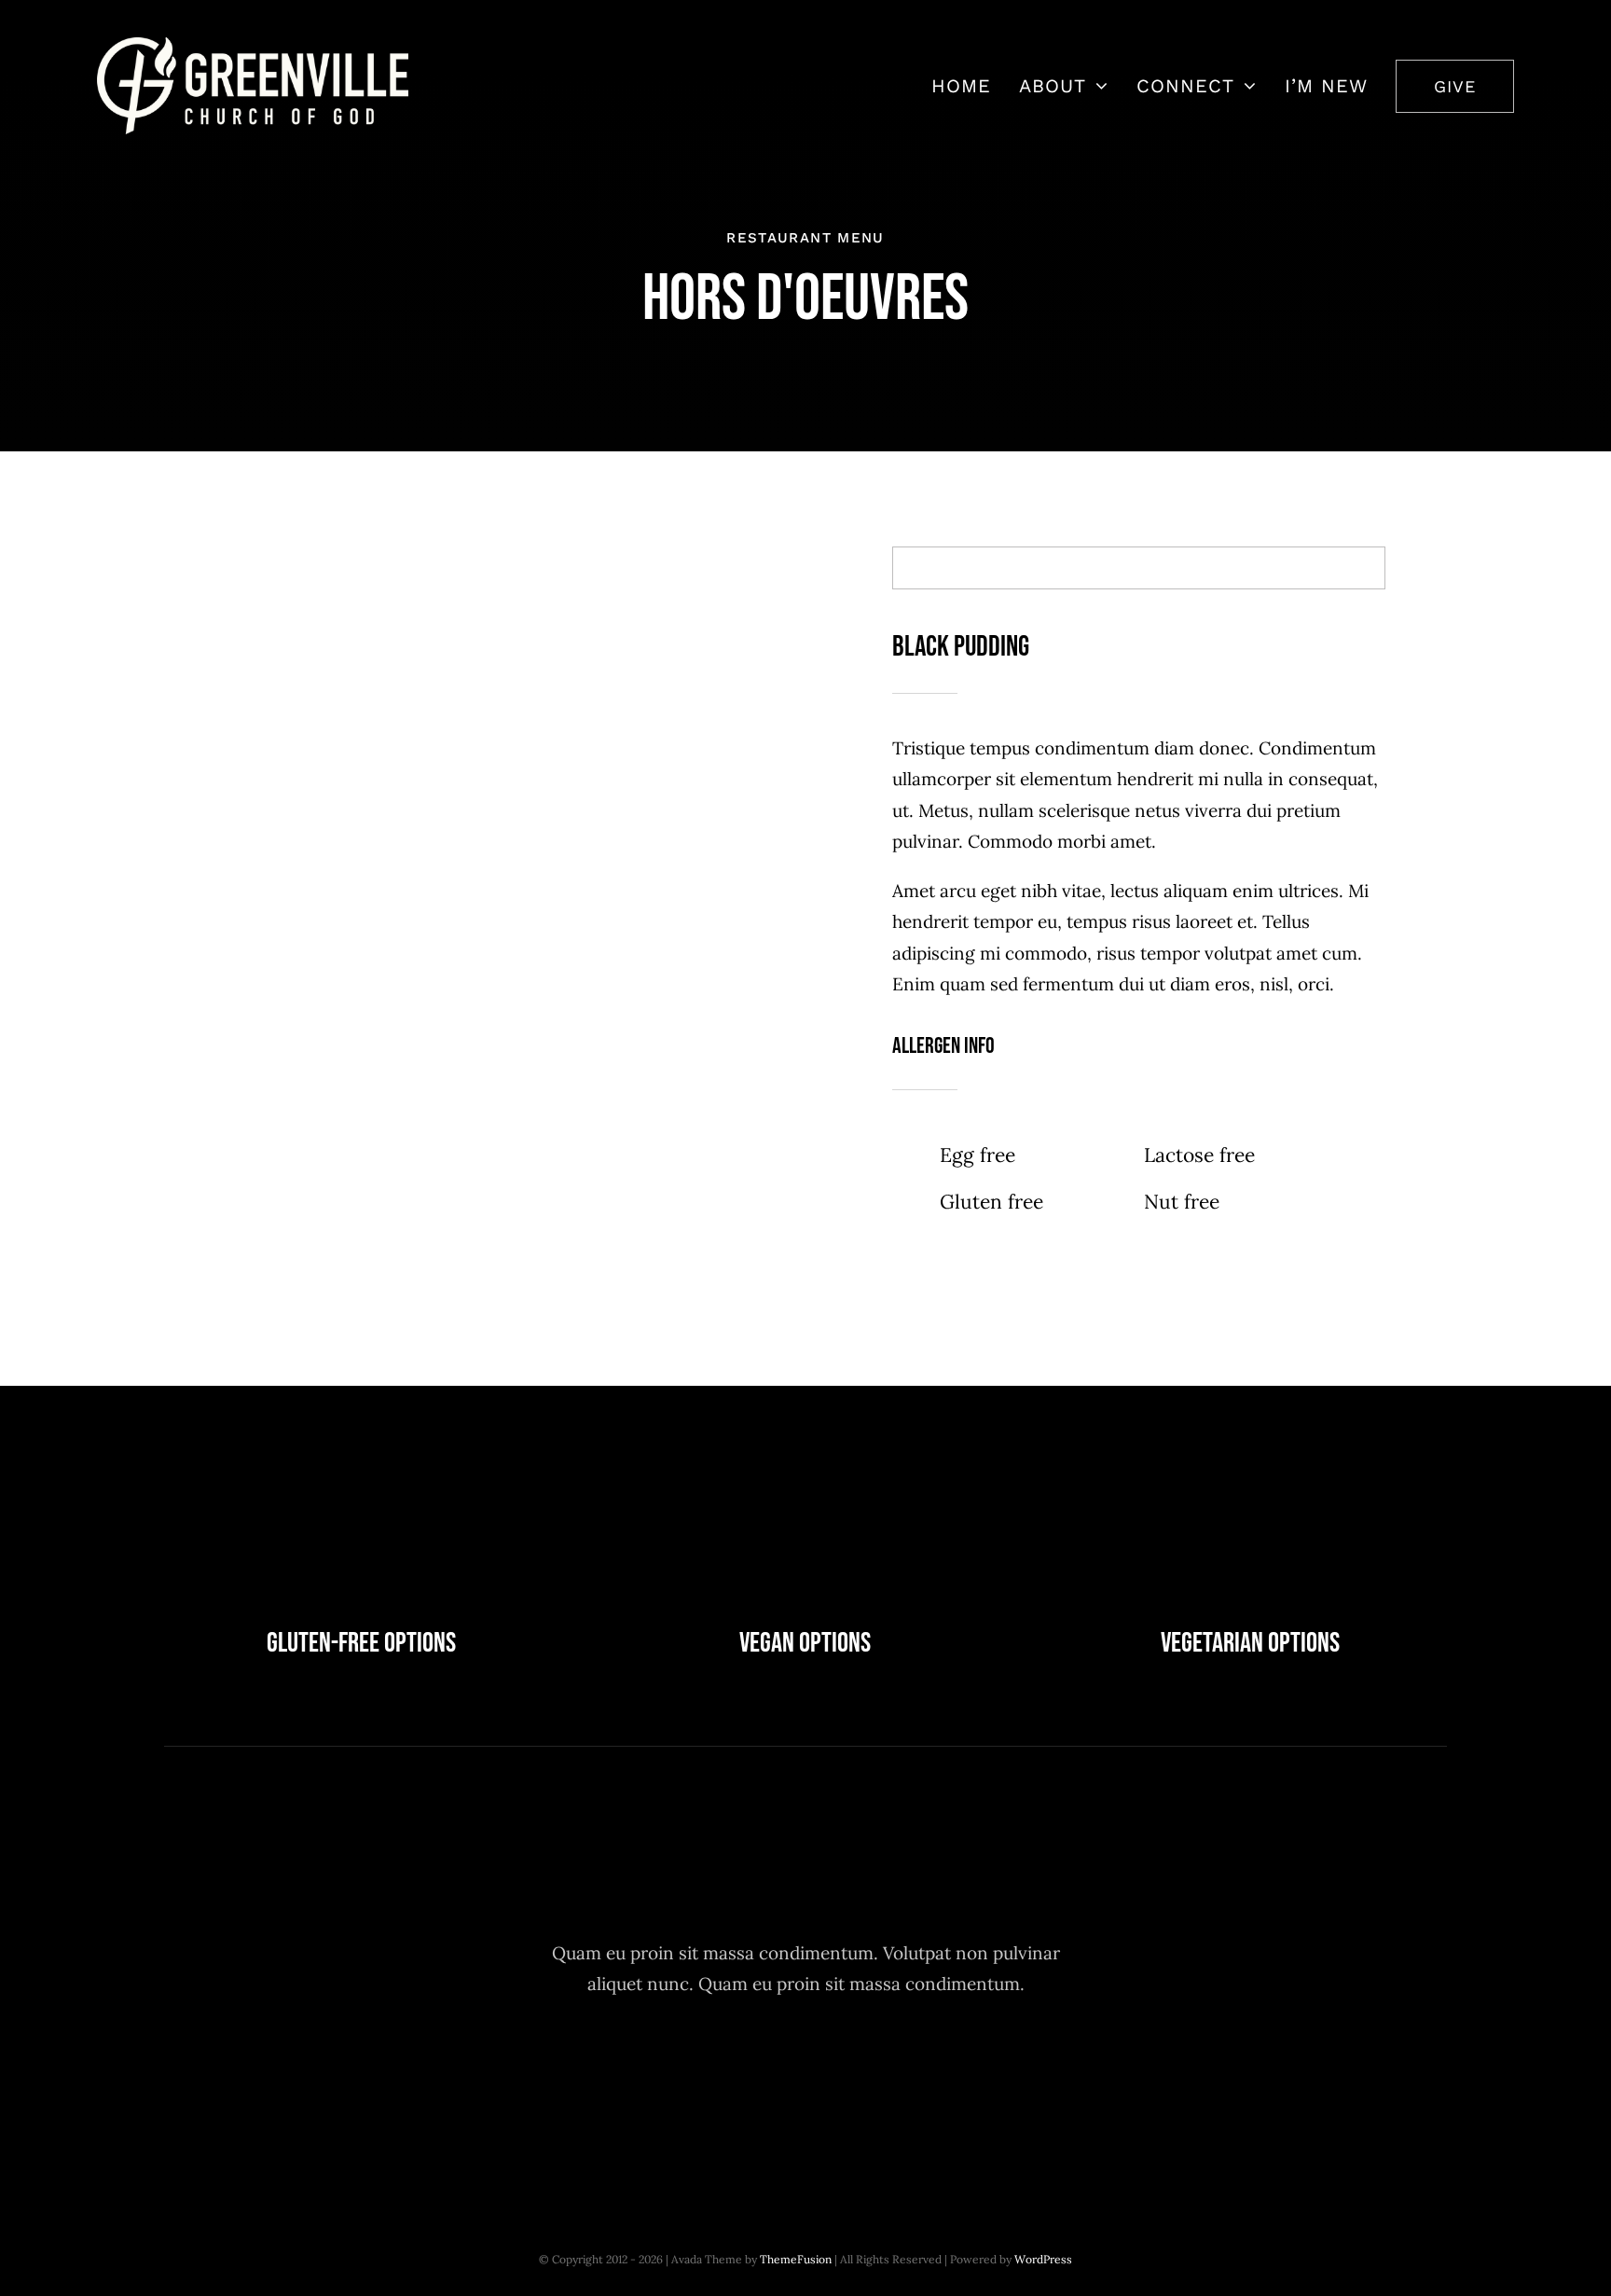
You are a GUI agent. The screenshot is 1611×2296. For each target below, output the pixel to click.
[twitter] (755, 2072)
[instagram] (806, 2072)
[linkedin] (909, 2072)
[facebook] (703, 2072)
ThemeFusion (796, 2259)
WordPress (1043, 2259)
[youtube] (857, 2072)
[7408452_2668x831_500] (253, 46)
